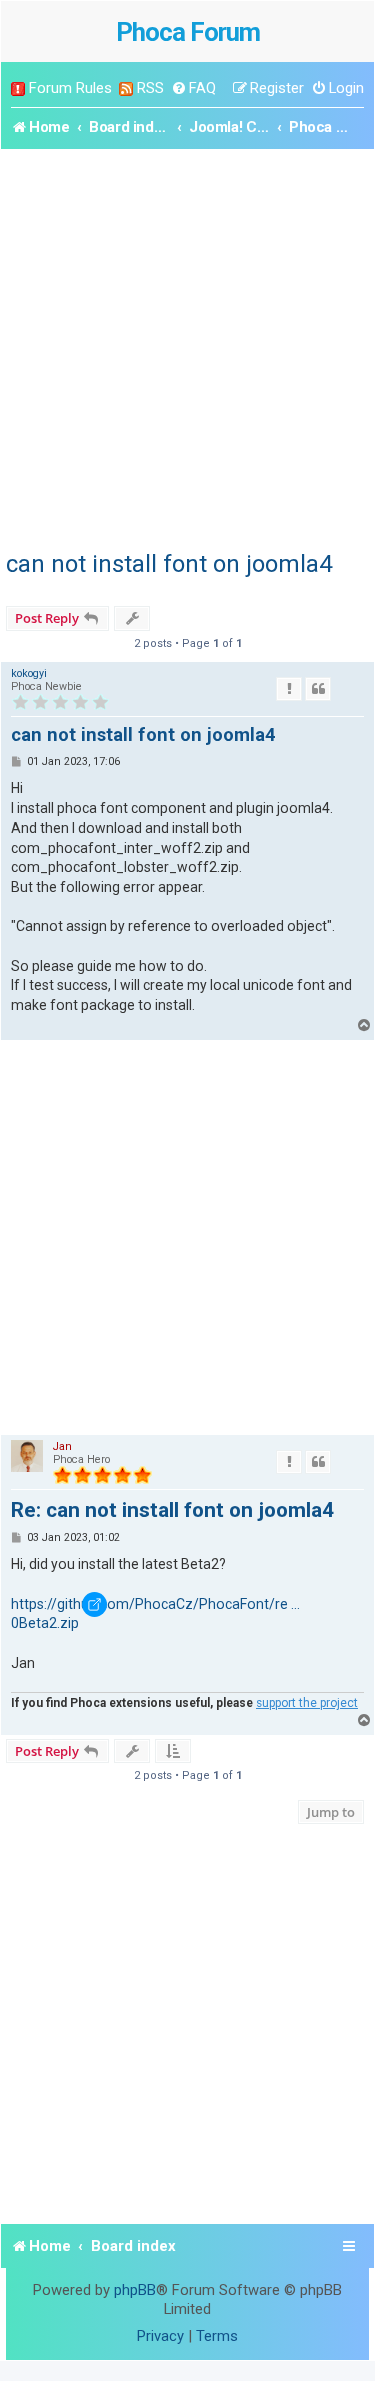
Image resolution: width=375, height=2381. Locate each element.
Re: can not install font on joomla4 (172, 1510)
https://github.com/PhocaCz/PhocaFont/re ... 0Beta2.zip (155, 1614)
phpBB (135, 2290)
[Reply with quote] (318, 689)
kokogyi (29, 673)
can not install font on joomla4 (169, 564)
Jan (62, 1446)
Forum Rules (70, 88)
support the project (307, 1703)
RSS (150, 88)
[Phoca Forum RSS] (126, 88)
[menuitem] (193, 88)
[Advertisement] (187, 346)
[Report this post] (289, 689)
